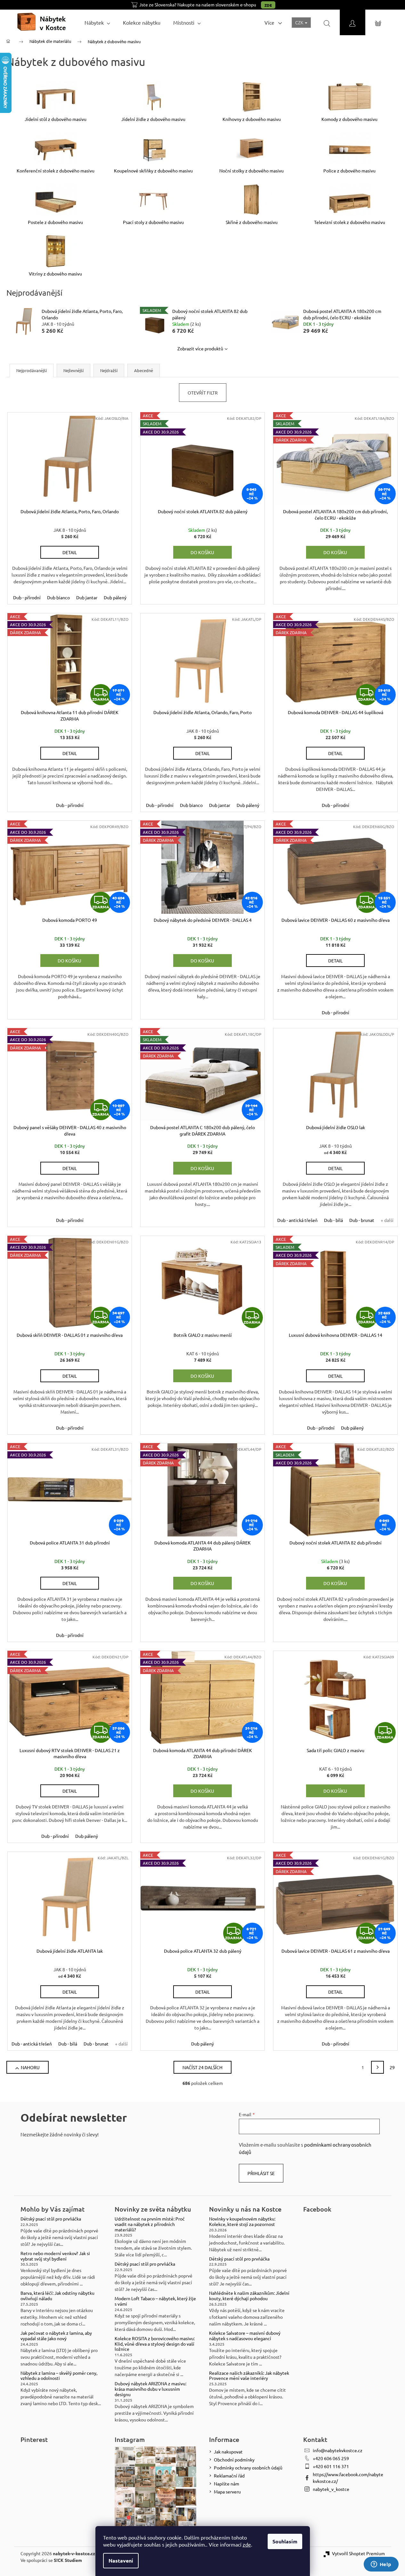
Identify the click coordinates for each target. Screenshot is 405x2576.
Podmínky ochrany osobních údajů (248, 2468)
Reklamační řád (229, 2476)
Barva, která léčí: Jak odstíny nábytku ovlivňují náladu (57, 2296)
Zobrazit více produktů (200, 348)
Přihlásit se (261, 2173)
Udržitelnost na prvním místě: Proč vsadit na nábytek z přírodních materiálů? (150, 2224)
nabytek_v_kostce (331, 2489)
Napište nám (227, 2484)
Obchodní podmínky (234, 2460)
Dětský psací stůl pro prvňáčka (51, 2219)
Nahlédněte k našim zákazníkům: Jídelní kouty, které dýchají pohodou (249, 2296)
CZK (300, 22)
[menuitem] (97, 22)
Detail (70, 552)
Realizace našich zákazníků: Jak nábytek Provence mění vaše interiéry (249, 2376)
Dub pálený (115, 597)
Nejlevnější (73, 370)
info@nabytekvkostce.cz (338, 2450)
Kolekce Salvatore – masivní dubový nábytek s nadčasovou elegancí (245, 2336)
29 (392, 2067)
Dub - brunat (362, 1220)
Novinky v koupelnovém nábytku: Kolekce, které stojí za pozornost (242, 2221)
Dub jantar (87, 597)
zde (247, 2544)
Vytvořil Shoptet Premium (358, 2553)
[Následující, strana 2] (377, 2067)
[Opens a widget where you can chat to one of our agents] (381, 2565)
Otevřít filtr (203, 393)
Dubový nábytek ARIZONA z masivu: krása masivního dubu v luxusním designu (150, 2389)
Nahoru (30, 2067)
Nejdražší (109, 370)
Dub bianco (58, 597)
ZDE (268, 5)
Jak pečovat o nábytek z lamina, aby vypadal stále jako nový (56, 2336)
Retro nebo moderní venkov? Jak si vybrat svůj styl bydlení (55, 2256)
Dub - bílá (333, 1220)
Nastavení (121, 2560)
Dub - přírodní (27, 597)
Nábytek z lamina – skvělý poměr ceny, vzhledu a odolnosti (59, 2376)
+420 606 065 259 (331, 2458)
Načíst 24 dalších (202, 2067)
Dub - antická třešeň (297, 1220)
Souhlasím (285, 2541)
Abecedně (144, 370)
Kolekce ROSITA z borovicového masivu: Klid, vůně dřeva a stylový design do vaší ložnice (155, 2344)
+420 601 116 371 (331, 2466)
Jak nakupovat (228, 2452)
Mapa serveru (227, 2492)
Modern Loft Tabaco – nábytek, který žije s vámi (155, 2301)
